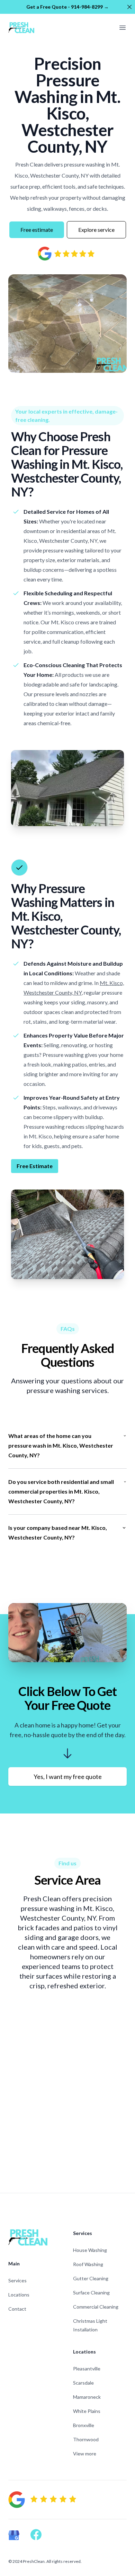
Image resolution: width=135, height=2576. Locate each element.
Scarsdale (83, 2383)
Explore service (96, 230)
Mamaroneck (87, 2397)
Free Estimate (35, 1166)
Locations (19, 2295)
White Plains (87, 2411)
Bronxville (84, 2425)
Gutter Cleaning (91, 2278)
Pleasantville (87, 2369)
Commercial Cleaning (96, 2307)
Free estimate (37, 230)
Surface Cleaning (91, 2293)
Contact (17, 2309)
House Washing (90, 2250)
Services (17, 2280)
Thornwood (86, 2439)
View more (85, 2454)
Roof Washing (88, 2264)
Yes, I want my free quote (68, 1777)
